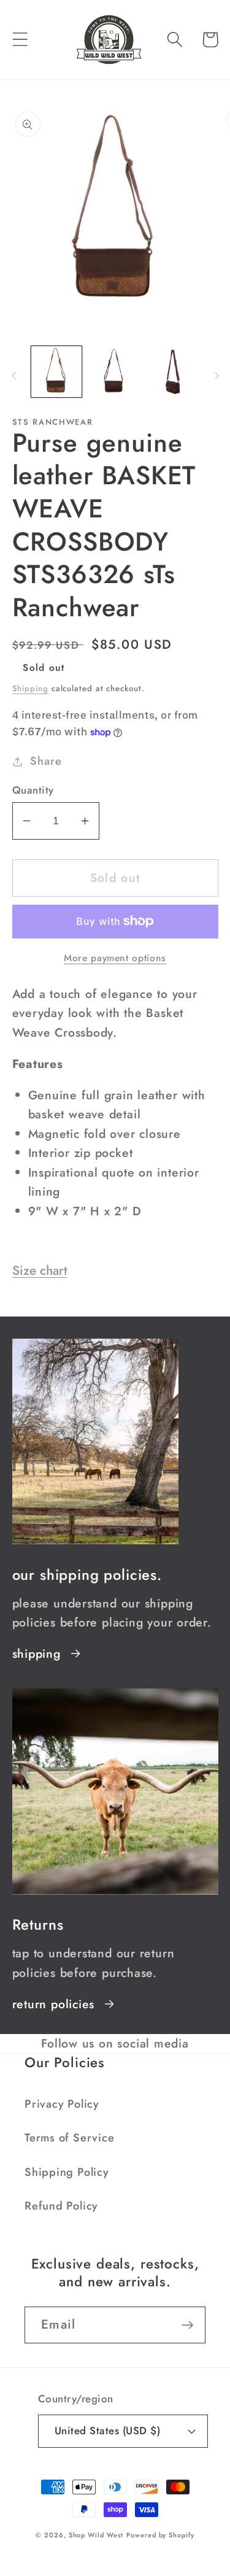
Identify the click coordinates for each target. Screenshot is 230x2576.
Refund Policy (61, 2206)
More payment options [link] (115, 958)
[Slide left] (13, 376)
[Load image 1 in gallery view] (57, 372)
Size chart (40, 1271)
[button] (20, 40)
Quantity (33, 790)
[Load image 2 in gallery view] (115, 372)
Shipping (30, 688)
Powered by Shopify (160, 2535)
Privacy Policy (62, 2104)
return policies (54, 2004)
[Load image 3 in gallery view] (174, 372)
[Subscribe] (187, 2325)
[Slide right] (217, 376)
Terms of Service (69, 2138)
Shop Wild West (96, 2535)
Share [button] (46, 761)
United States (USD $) (108, 2431)
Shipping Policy (67, 2172)
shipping (36, 1654)
